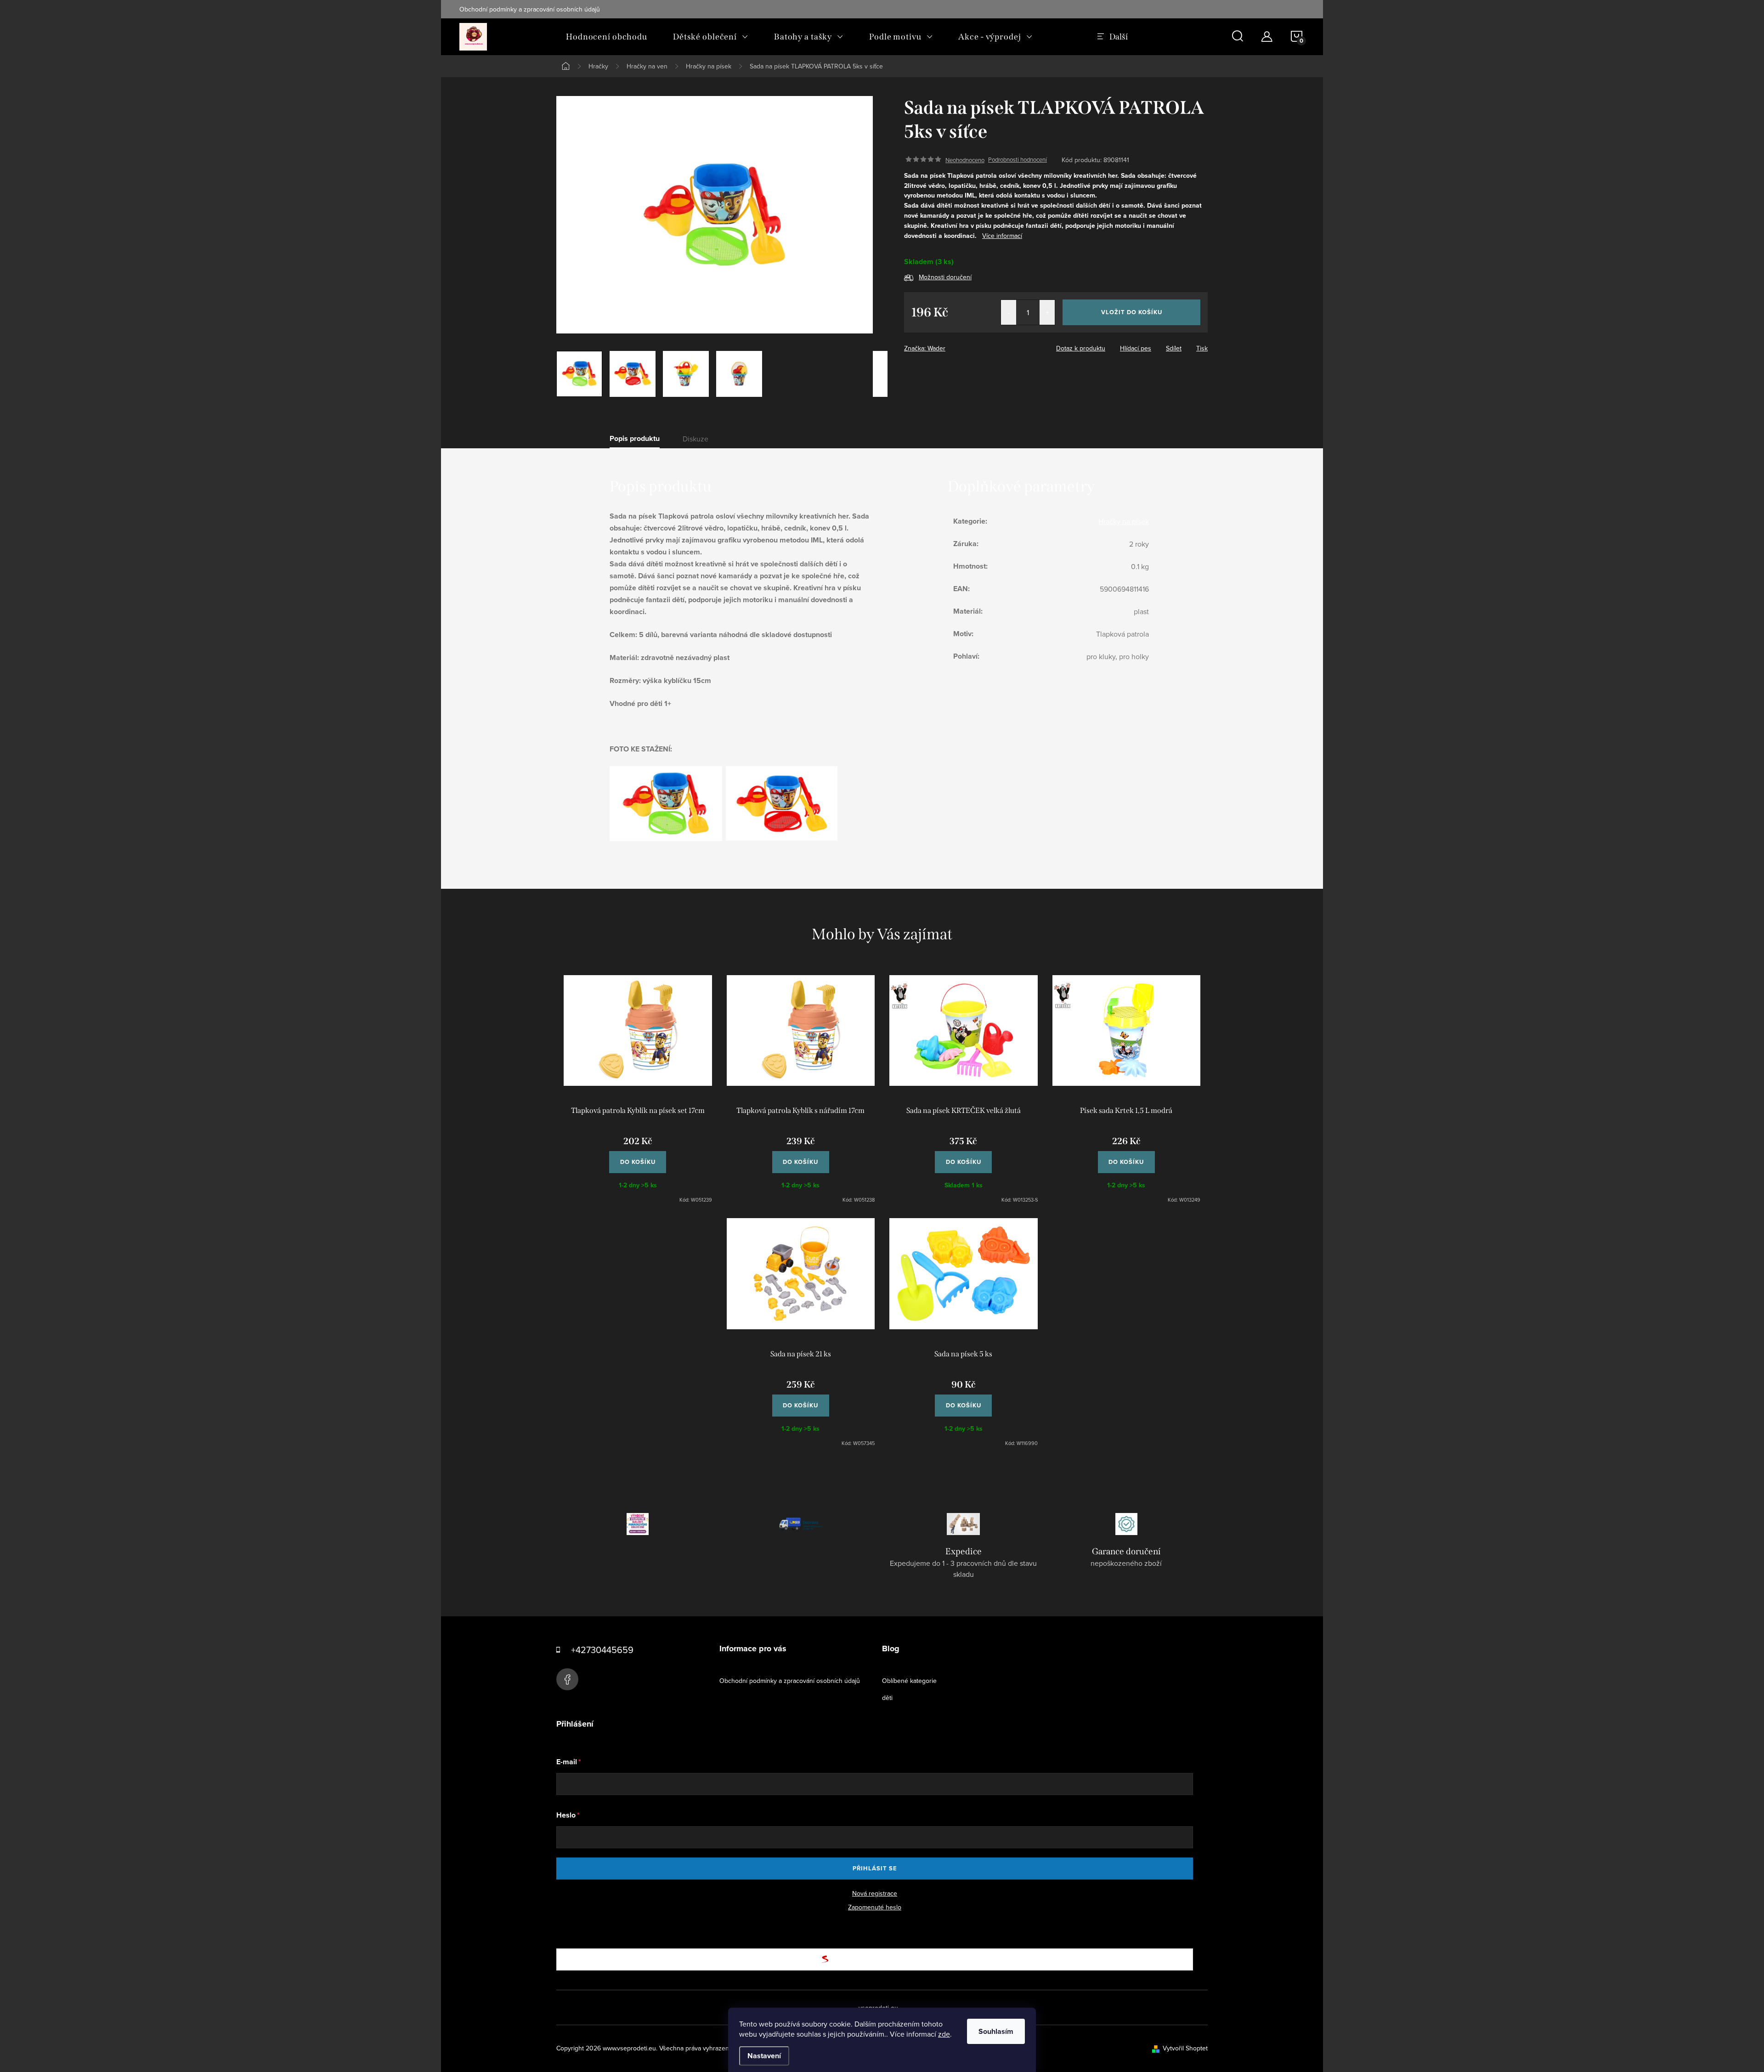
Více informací (1002, 236)
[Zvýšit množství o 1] (1047, 312)
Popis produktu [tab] (635, 439)
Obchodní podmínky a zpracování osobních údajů (530, 9)
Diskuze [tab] (695, 439)
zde (944, 2034)
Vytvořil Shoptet (1185, 2048)
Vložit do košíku (1132, 312)
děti (887, 1698)
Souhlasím (996, 2031)
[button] (638, 1157)
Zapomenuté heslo (875, 1907)
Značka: (925, 348)
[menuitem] (607, 37)
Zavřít (955, 345)
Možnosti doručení (945, 277)
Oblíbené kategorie (909, 1681)
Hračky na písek (1124, 521)
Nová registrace (875, 1893)
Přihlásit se (875, 1868)
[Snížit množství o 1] (1009, 312)
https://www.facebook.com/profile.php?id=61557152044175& (567, 1679)
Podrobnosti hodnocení (1018, 160)
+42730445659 (602, 1650)
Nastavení (764, 2056)
